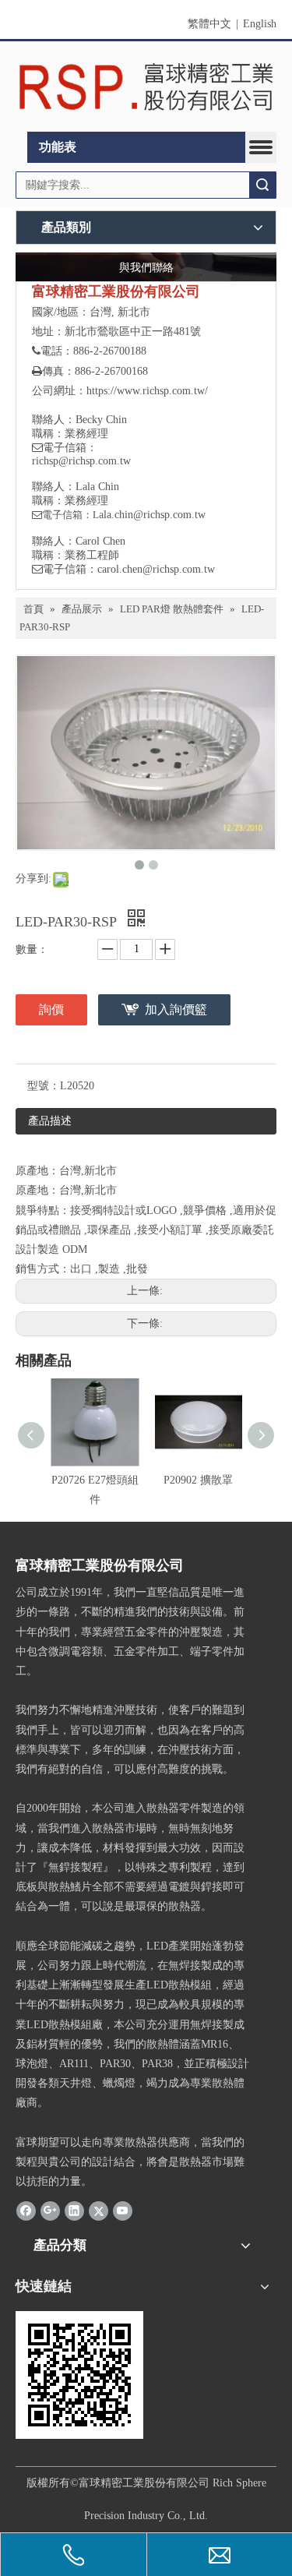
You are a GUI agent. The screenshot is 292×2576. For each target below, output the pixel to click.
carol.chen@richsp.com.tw (156, 569)
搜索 (262, 185)
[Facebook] (26, 2210)
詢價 (51, 1009)
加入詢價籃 (176, 1009)
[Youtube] (123, 2210)
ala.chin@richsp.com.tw (152, 515)
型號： (44, 1086)
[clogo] (146, 87)
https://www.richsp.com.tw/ (147, 391)
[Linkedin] (74, 2210)
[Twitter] (99, 2210)
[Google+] (50, 2210)
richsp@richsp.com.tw (81, 461)
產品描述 (50, 1121)
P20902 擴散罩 (198, 1480)
